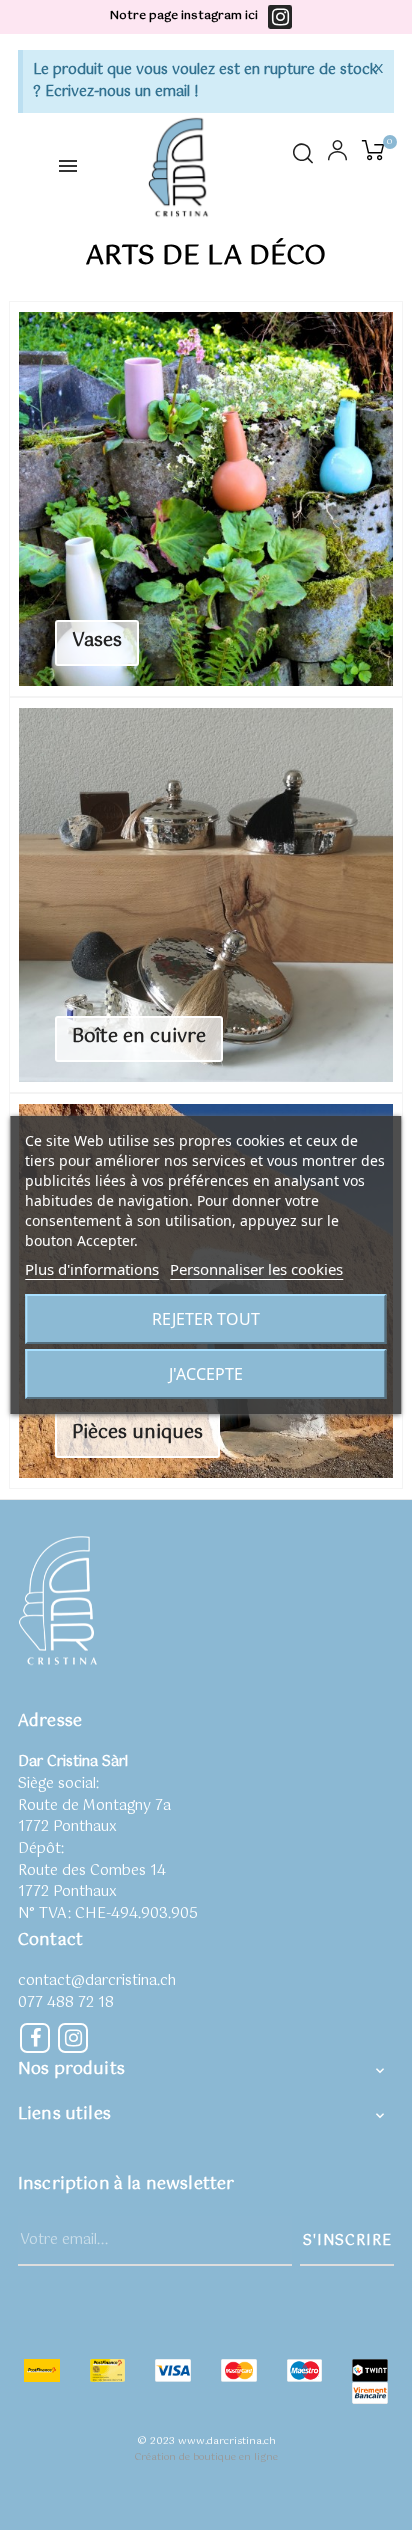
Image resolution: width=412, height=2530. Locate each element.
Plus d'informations (92, 1269)
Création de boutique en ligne (206, 2457)
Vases (97, 641)
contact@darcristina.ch (97, 1981)
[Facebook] (35, 2038)
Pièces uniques (137, 1433)
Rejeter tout (206, 1319)
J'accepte (206, 1374)
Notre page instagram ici (184, 16)
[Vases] (206, 499)
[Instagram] (280, 17)
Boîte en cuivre (139, 1037)
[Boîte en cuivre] (206, 895)
